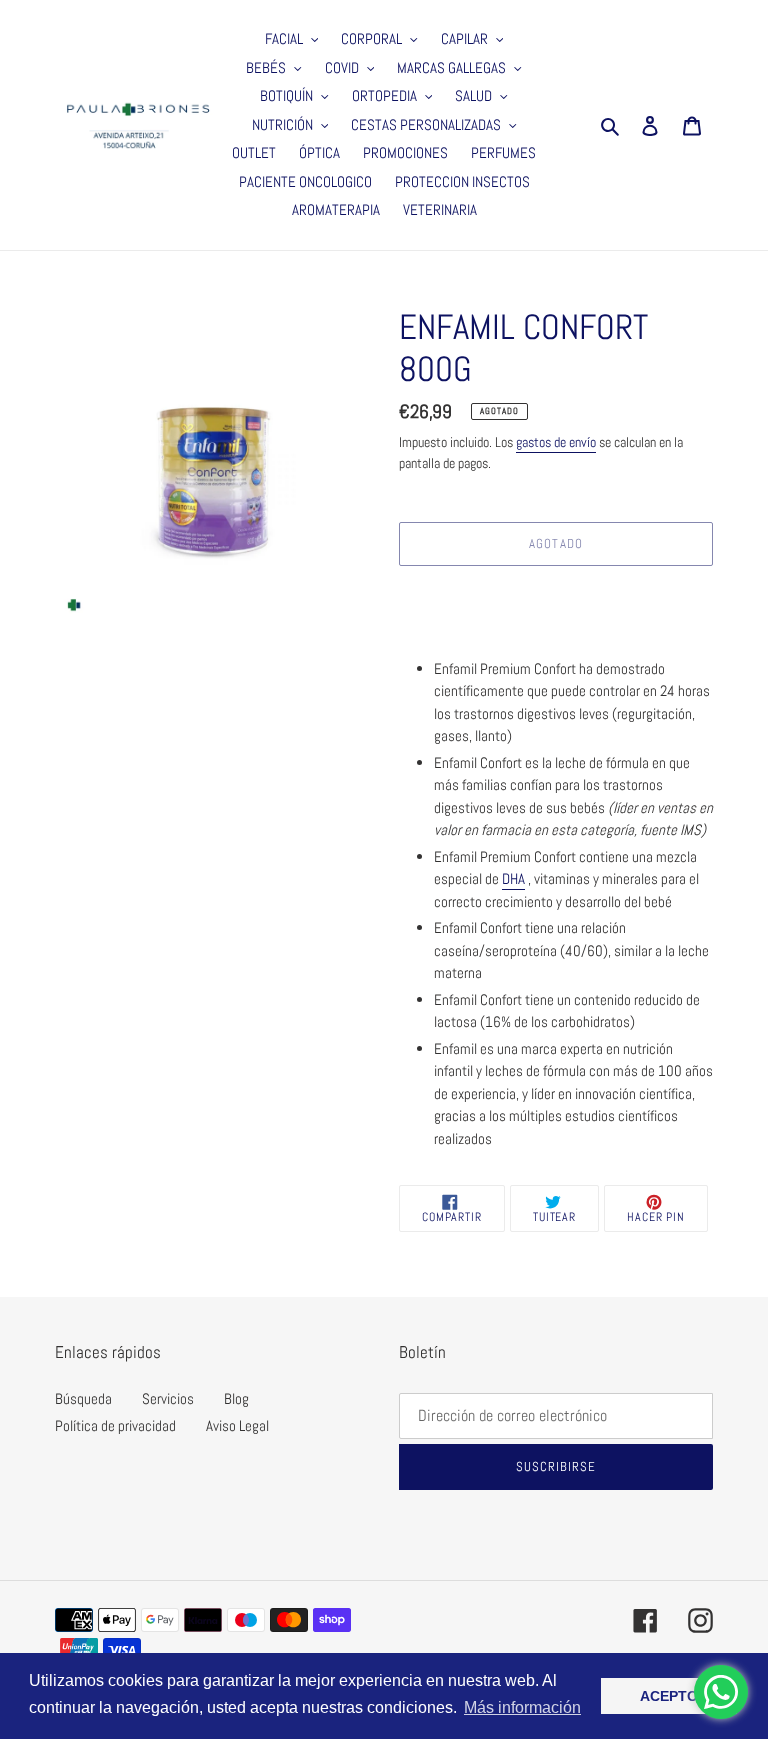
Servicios (168, 1398)
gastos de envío (556, 442)
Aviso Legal (237, 1425)
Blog (236, 1398)
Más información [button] (522, 1707)
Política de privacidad (115, 1425)
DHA (513, 878)
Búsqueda (83, 1398)
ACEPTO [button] (669, 1696)
